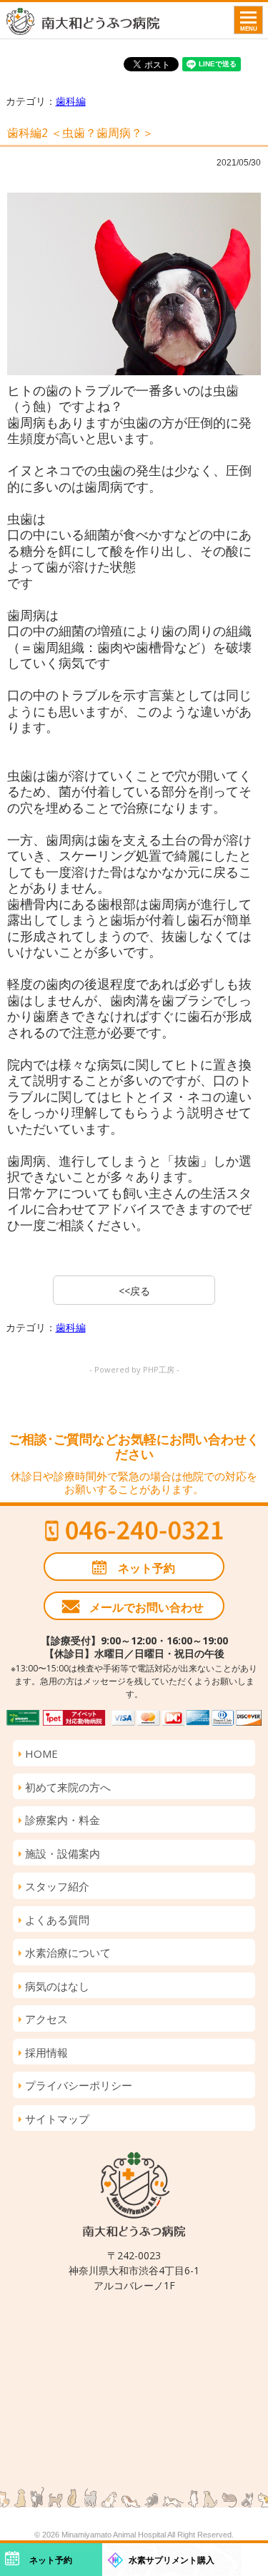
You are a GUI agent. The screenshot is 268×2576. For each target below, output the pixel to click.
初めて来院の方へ (68, 1787)
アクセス (46, 2019)
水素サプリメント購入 (172, 2560)
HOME (41, 1753)
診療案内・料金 (63, 1820)
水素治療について (68, 1953)
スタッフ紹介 (57, 1886)
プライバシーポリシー (79, 2085)
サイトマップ (57, 2119)
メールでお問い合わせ (147, 1607)
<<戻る (134, 1291)
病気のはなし (57, 1986)
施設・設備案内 (63, 1853)
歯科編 (71, 101)
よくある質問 (57, 1920)
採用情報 (46, 2052)
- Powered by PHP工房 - (134, 1369)
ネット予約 (147, 1568)
